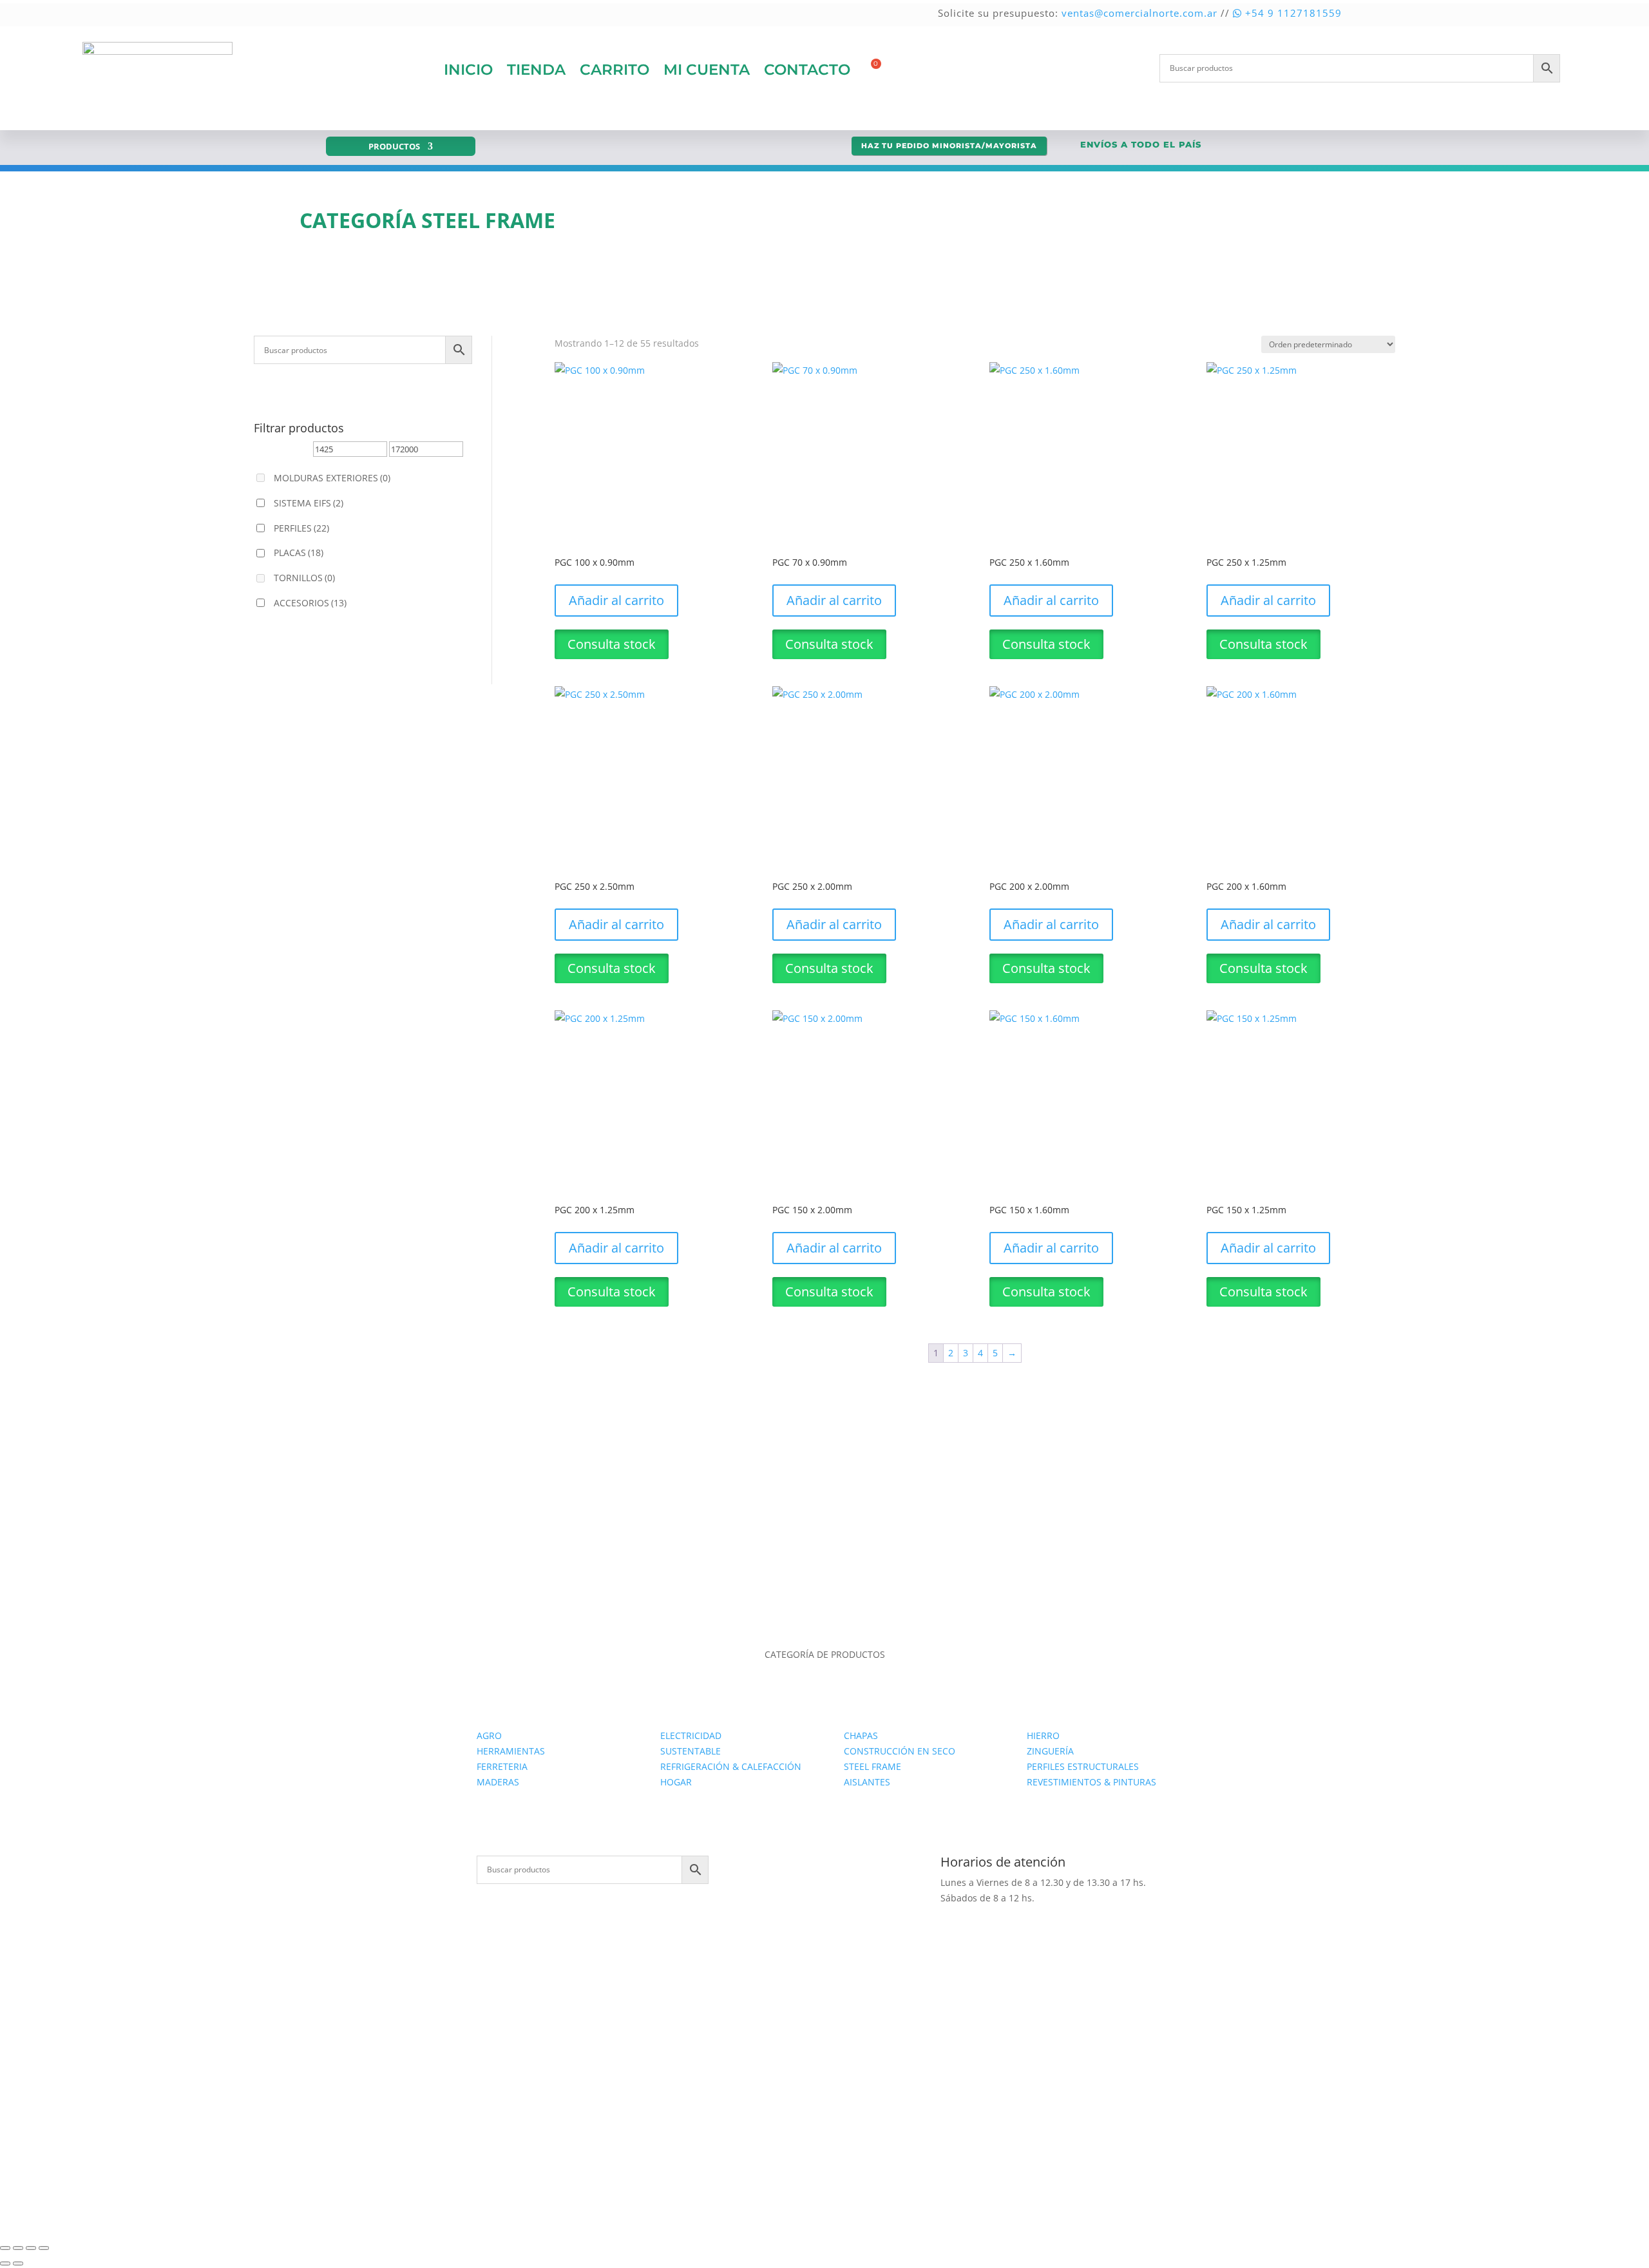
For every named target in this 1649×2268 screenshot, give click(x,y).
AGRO (489, 1735)
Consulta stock (612, 644)
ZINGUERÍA (1050, 1751)
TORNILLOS (304, 578)
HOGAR (676, 1782)
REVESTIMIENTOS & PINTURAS (1091, 1782)
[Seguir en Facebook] (812, 1866)
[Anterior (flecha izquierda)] (5, 2263)
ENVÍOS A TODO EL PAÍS (1141, 144)
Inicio (468, 70)
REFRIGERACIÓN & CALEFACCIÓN (731, 1766)
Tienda (536, 70)
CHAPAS (861, 1735)
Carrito (615, 70)
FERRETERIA (502, 1766)
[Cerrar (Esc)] (44, 2248)
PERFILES (301, 528)
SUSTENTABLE (691, 1751)
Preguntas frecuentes (1010, 2114)
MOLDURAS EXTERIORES (332, 478)
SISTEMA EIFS (309, 503)
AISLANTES (867, 1782)
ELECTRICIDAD (691, 1735)
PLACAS (299, 553)
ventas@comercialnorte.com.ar (1139, 13)
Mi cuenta (707, 70)
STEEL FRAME (872, 1766)
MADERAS (498, 1782)
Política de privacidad (903, 2114)
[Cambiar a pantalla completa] (18, 2248)
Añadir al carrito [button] (616, 600)
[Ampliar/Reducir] (5, 2248)
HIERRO (1043, 1735)
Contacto (807, 70)
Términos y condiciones (1121, 2114)
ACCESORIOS (310, 603)
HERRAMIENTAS (511, 1751)
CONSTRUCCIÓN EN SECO (900, 1751)
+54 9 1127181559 (1292, 13)
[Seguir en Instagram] (837, 1866)
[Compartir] (31, 2248)
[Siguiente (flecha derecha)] (18, 2263)
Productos (394, 147)
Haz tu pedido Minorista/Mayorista (949, 146)
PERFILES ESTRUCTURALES (1083, 1766)
